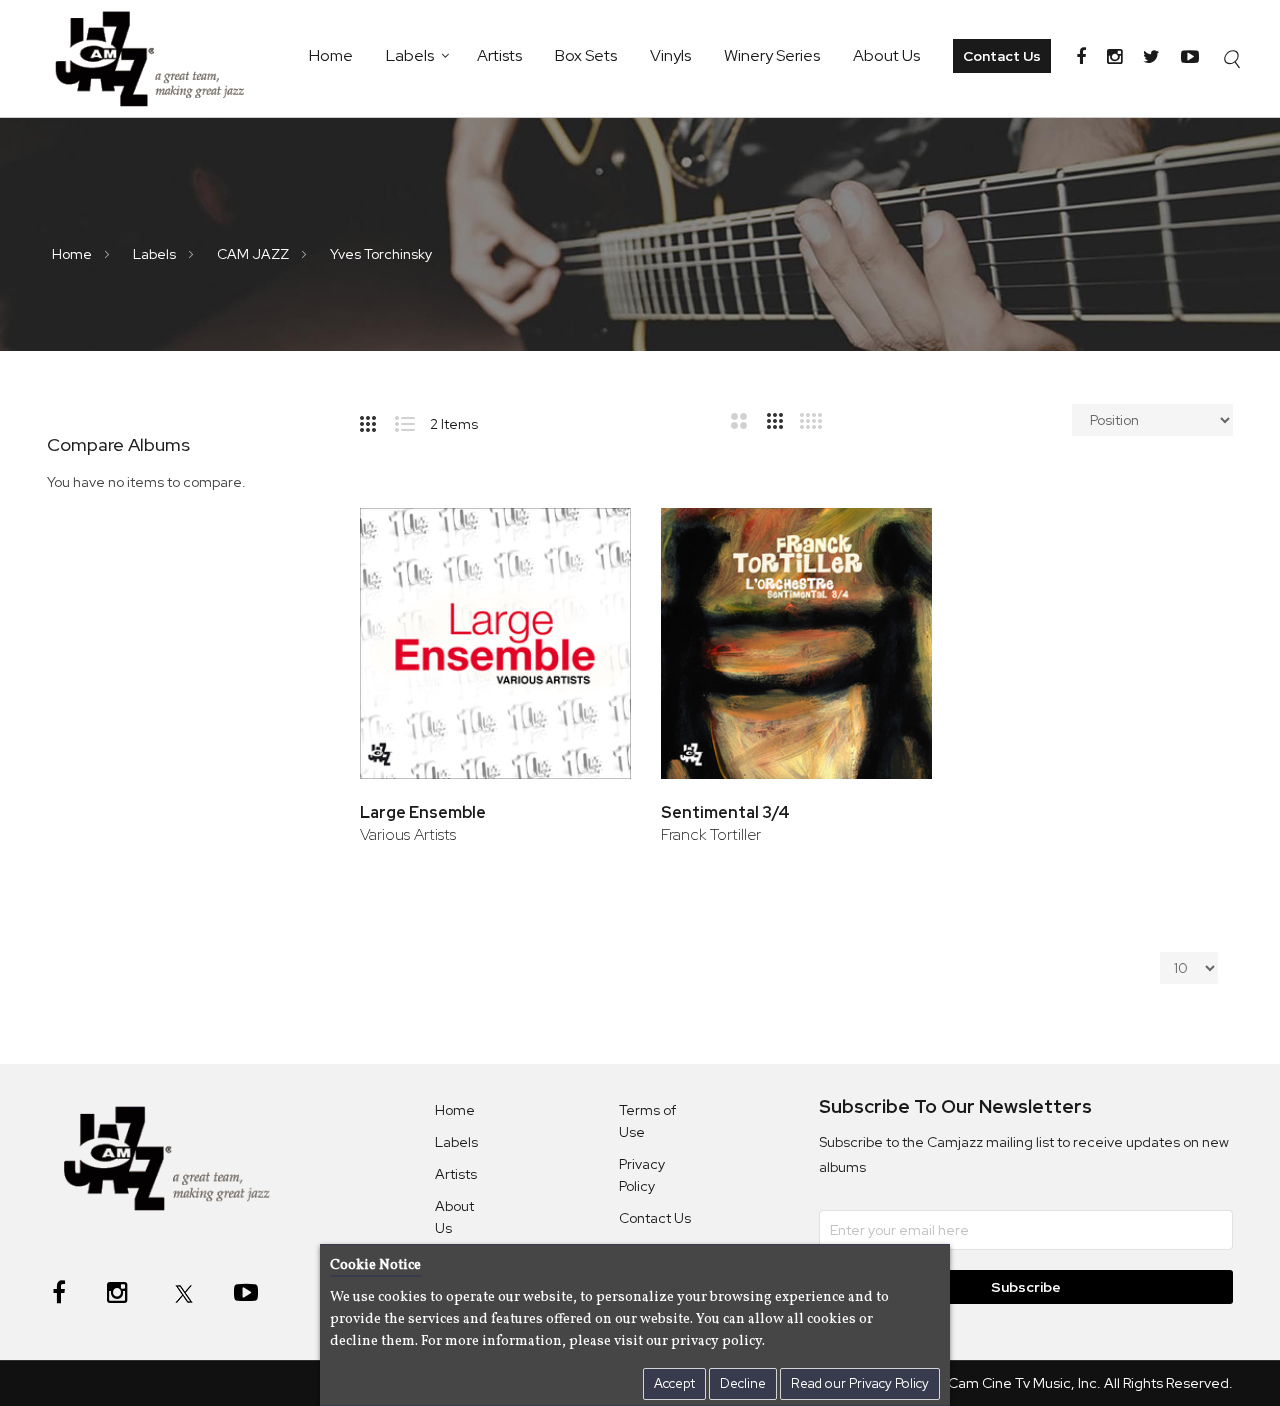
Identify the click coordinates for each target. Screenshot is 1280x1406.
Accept (674, 1383)
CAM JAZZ (254, 254)
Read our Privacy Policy (860, 1383)
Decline (743, 1383)
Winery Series (772, 55)
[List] (412, 420)
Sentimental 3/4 (725, 812)
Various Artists (408, 834)
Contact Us (1002, 56)
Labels (410, 55)
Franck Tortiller (711, 834)
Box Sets (586, 55)
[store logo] (160, 58)
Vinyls (670, 55)
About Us (886, 55)
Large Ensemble (423, 812)
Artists (499, 55)
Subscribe (1026, 1287)
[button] (588, 537)
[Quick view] (588, 602)
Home (331, 55)
